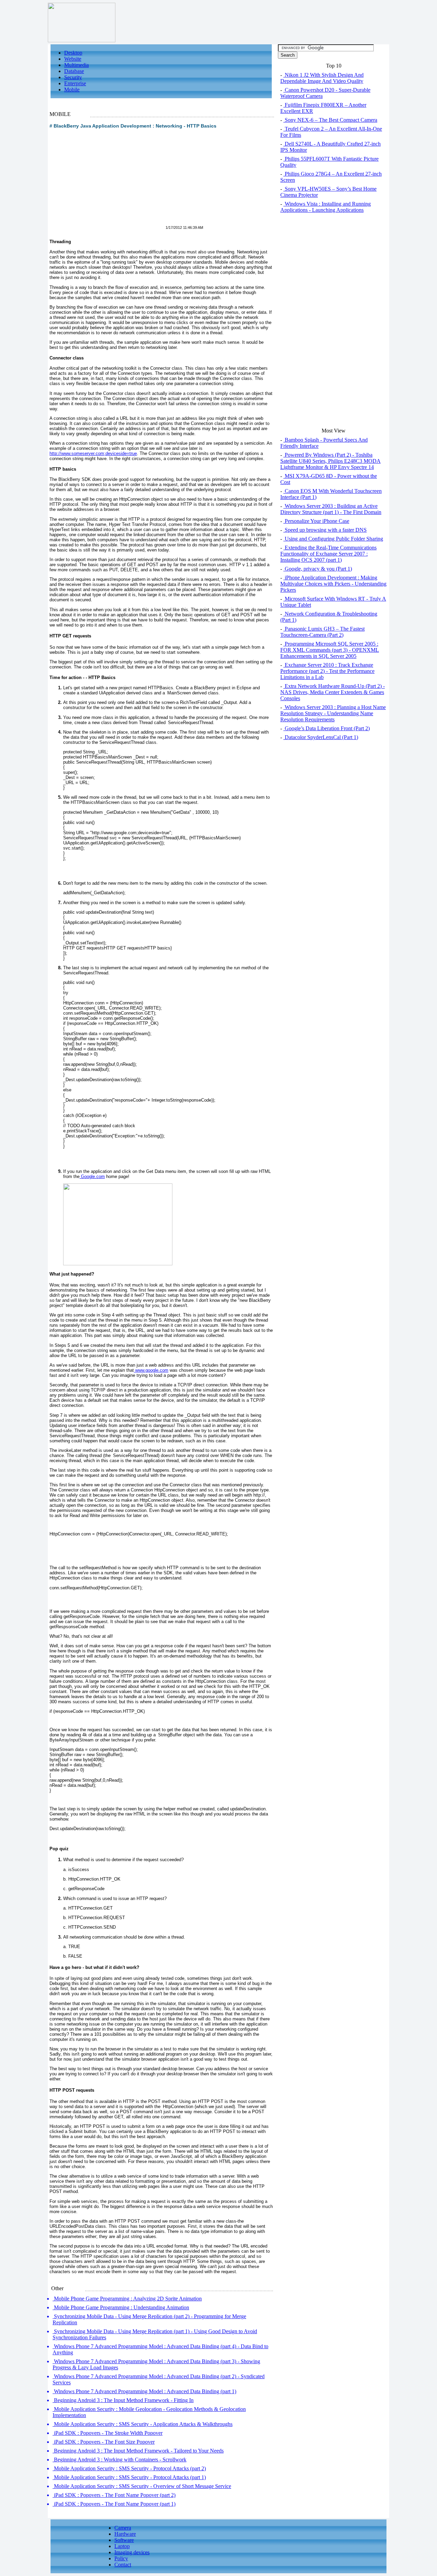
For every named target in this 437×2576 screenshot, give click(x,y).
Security (73, 77)
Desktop (73, 53)
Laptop (122, 2546)
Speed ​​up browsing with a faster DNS (325, 530)
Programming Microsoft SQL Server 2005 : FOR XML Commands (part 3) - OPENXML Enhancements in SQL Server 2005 (330, 650)
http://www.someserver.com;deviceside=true (93, 453)
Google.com (92, 1176)
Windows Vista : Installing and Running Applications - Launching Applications (326, 207)
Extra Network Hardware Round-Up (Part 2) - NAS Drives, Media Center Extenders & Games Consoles (333, 692)
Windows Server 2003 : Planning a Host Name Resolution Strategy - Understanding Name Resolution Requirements (333, 713)
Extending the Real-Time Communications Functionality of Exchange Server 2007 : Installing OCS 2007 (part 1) (328, 554)
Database (74, 71)
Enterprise (75, 83)
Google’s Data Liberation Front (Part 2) (327, 728)
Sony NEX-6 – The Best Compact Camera (330, 120)
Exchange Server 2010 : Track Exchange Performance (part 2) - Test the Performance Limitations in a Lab (327, 671)
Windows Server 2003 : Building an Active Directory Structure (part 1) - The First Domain (331, 509)
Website (73, 59)
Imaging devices (132, 2552)
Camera (123, 2528)
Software (124, 2540)
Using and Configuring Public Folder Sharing (333, 539)
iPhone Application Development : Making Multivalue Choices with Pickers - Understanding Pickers (333, 584)
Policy (121, 2558)
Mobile (72, 90)
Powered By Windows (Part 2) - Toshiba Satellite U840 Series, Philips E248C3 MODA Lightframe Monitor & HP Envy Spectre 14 (330, 461)
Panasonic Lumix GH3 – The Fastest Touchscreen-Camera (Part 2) (322, 632)
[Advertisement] (107, 181)
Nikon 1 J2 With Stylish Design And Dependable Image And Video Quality (322, 78)
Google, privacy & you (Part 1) (318, 569)
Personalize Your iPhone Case (316, 521)
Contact (123, 2565)
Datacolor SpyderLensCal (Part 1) (321, 737)
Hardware (125, 2534)
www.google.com (151, 1370)
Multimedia (76, 65)
